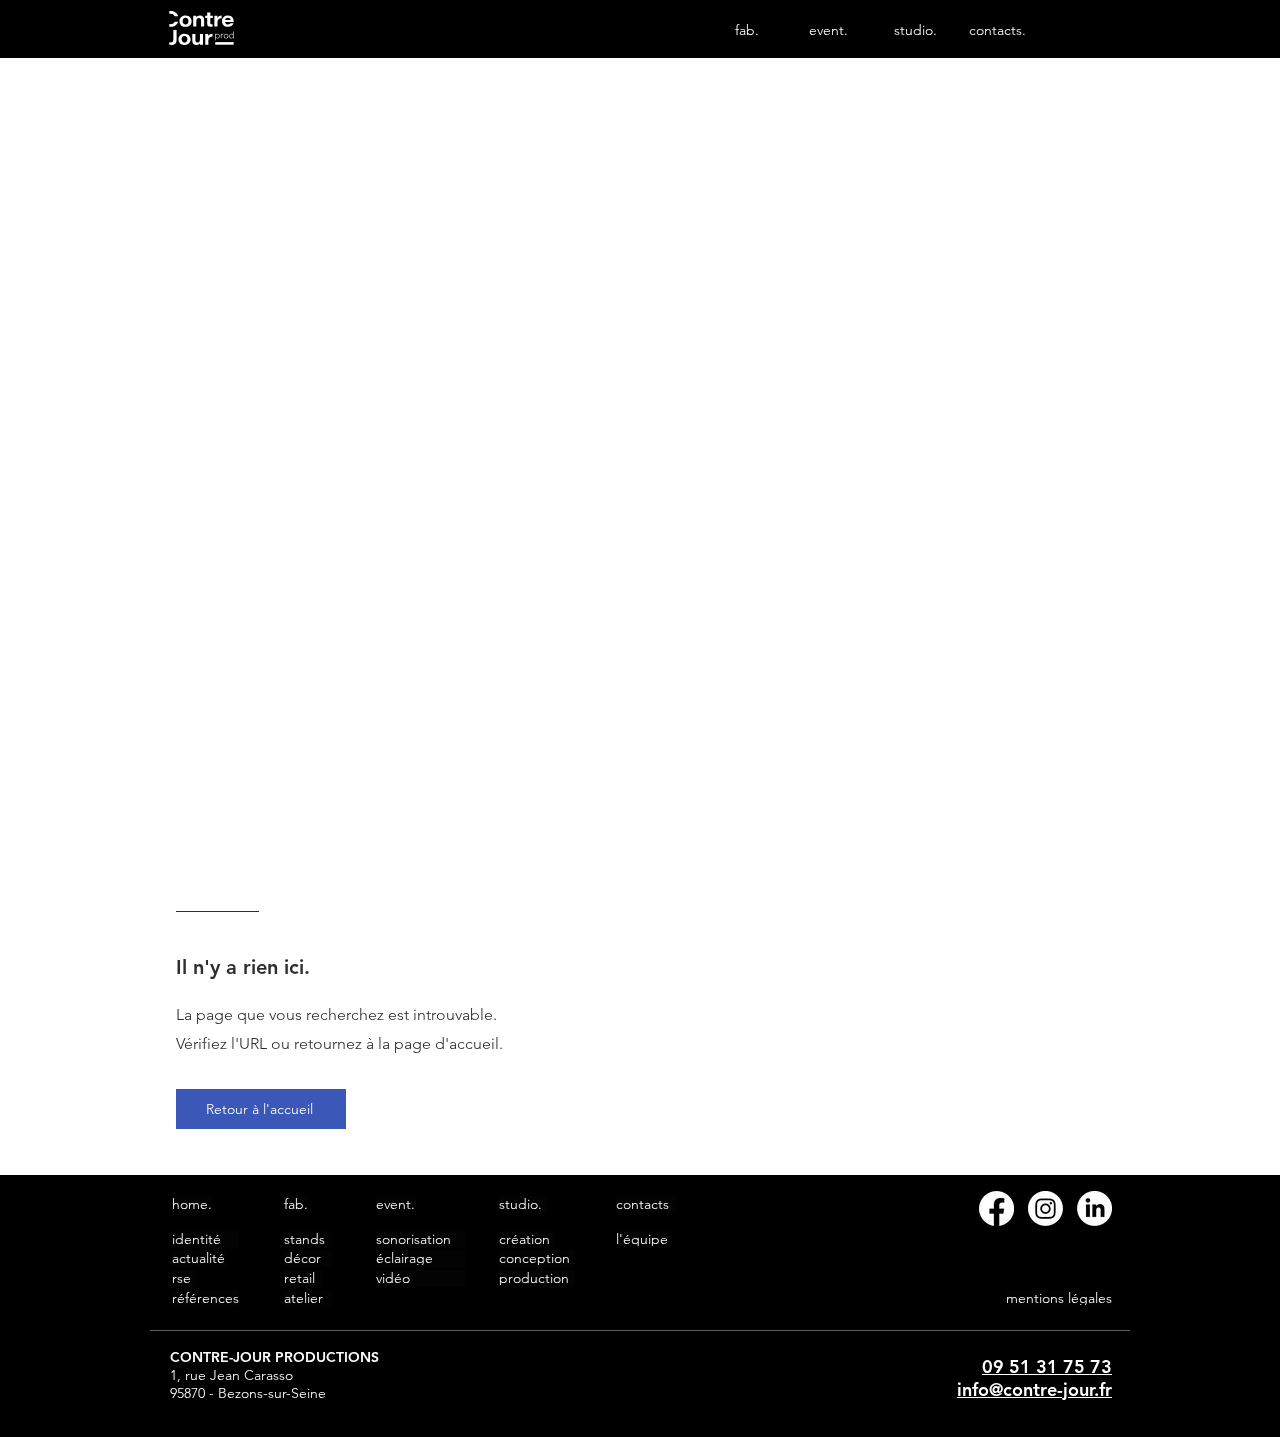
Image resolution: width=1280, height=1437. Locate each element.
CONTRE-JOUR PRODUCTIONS (274, 1357)
